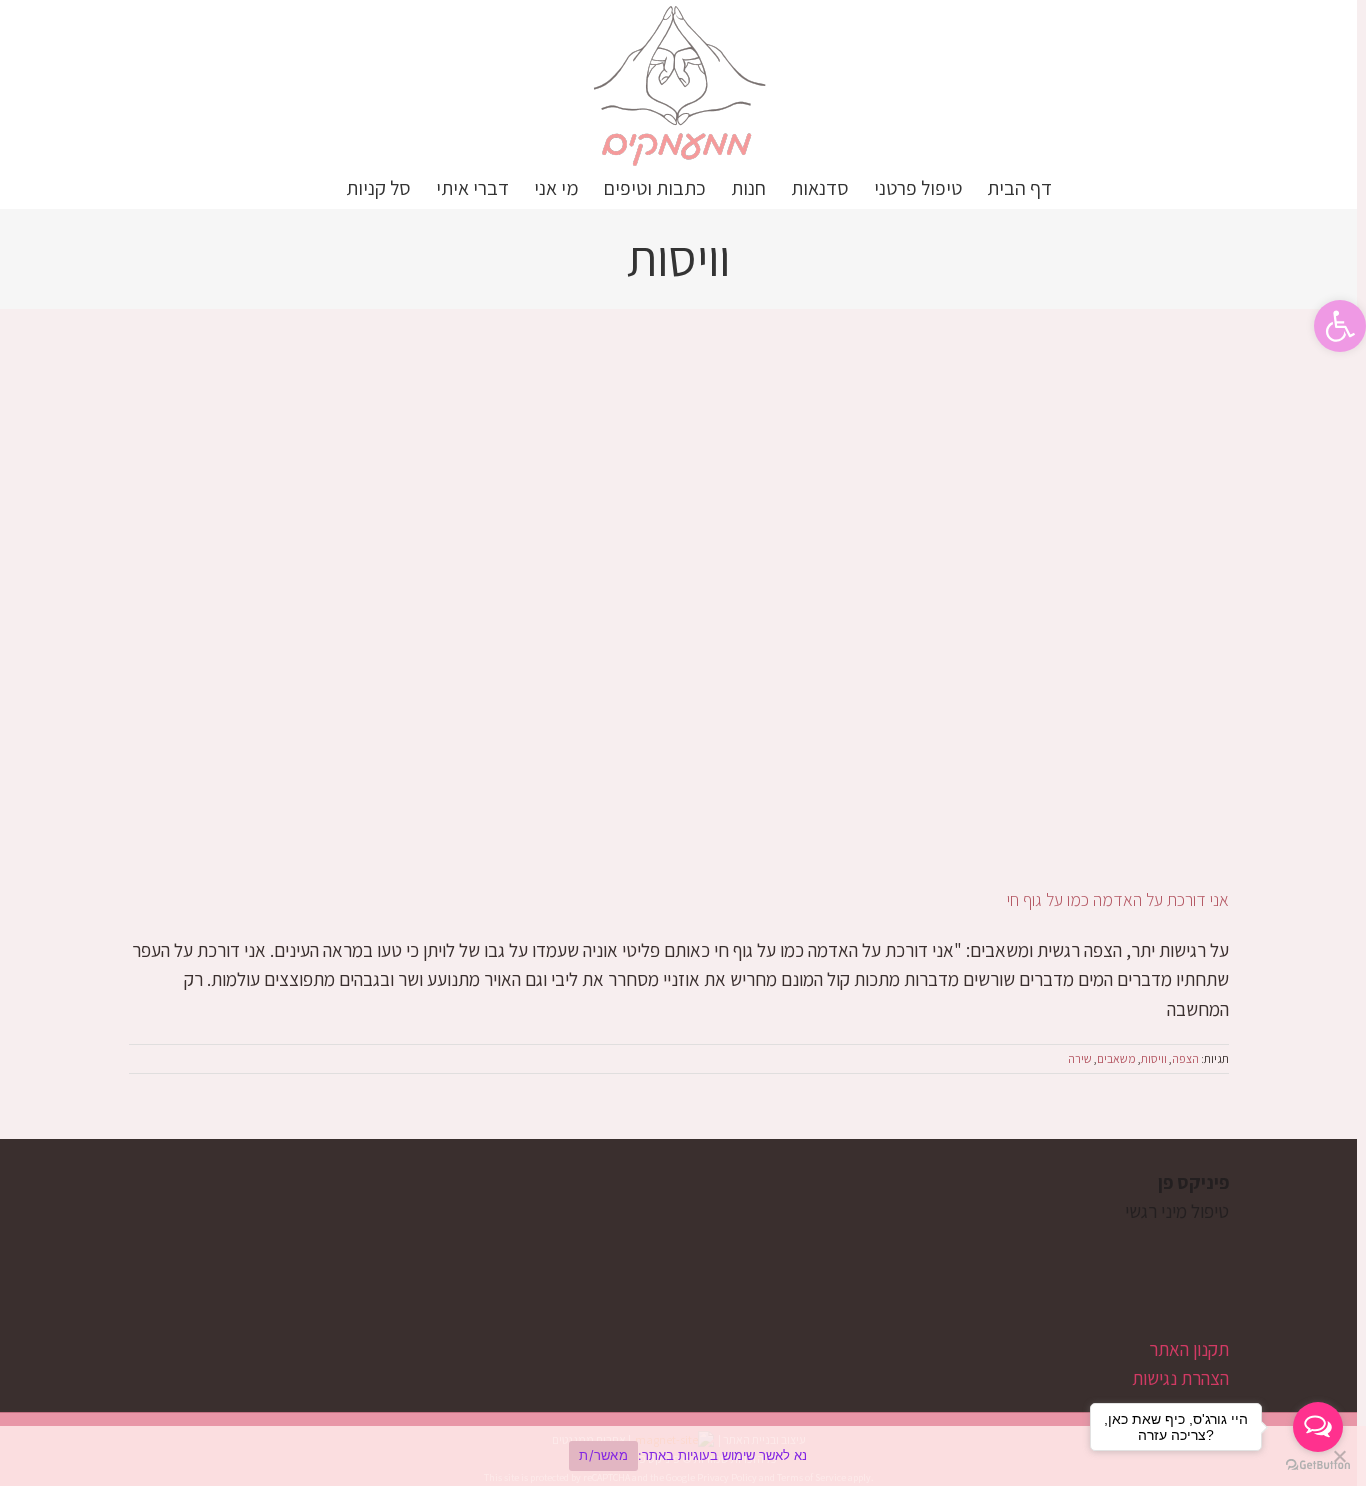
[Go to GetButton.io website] (1318, 1465)
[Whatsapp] (1151, 1289)
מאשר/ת (603, 1455)
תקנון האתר (1189, 1349)
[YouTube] (1185, 1289)
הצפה (1185, 1058)
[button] (1340, 326)
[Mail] (1117, 1289)
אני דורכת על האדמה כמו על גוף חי (1118, 899)
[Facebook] (1219, 1289)
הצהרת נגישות (1180, 1378)
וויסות (1154, 1058)
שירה (1080, 1058)
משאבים (1116, 1058)
